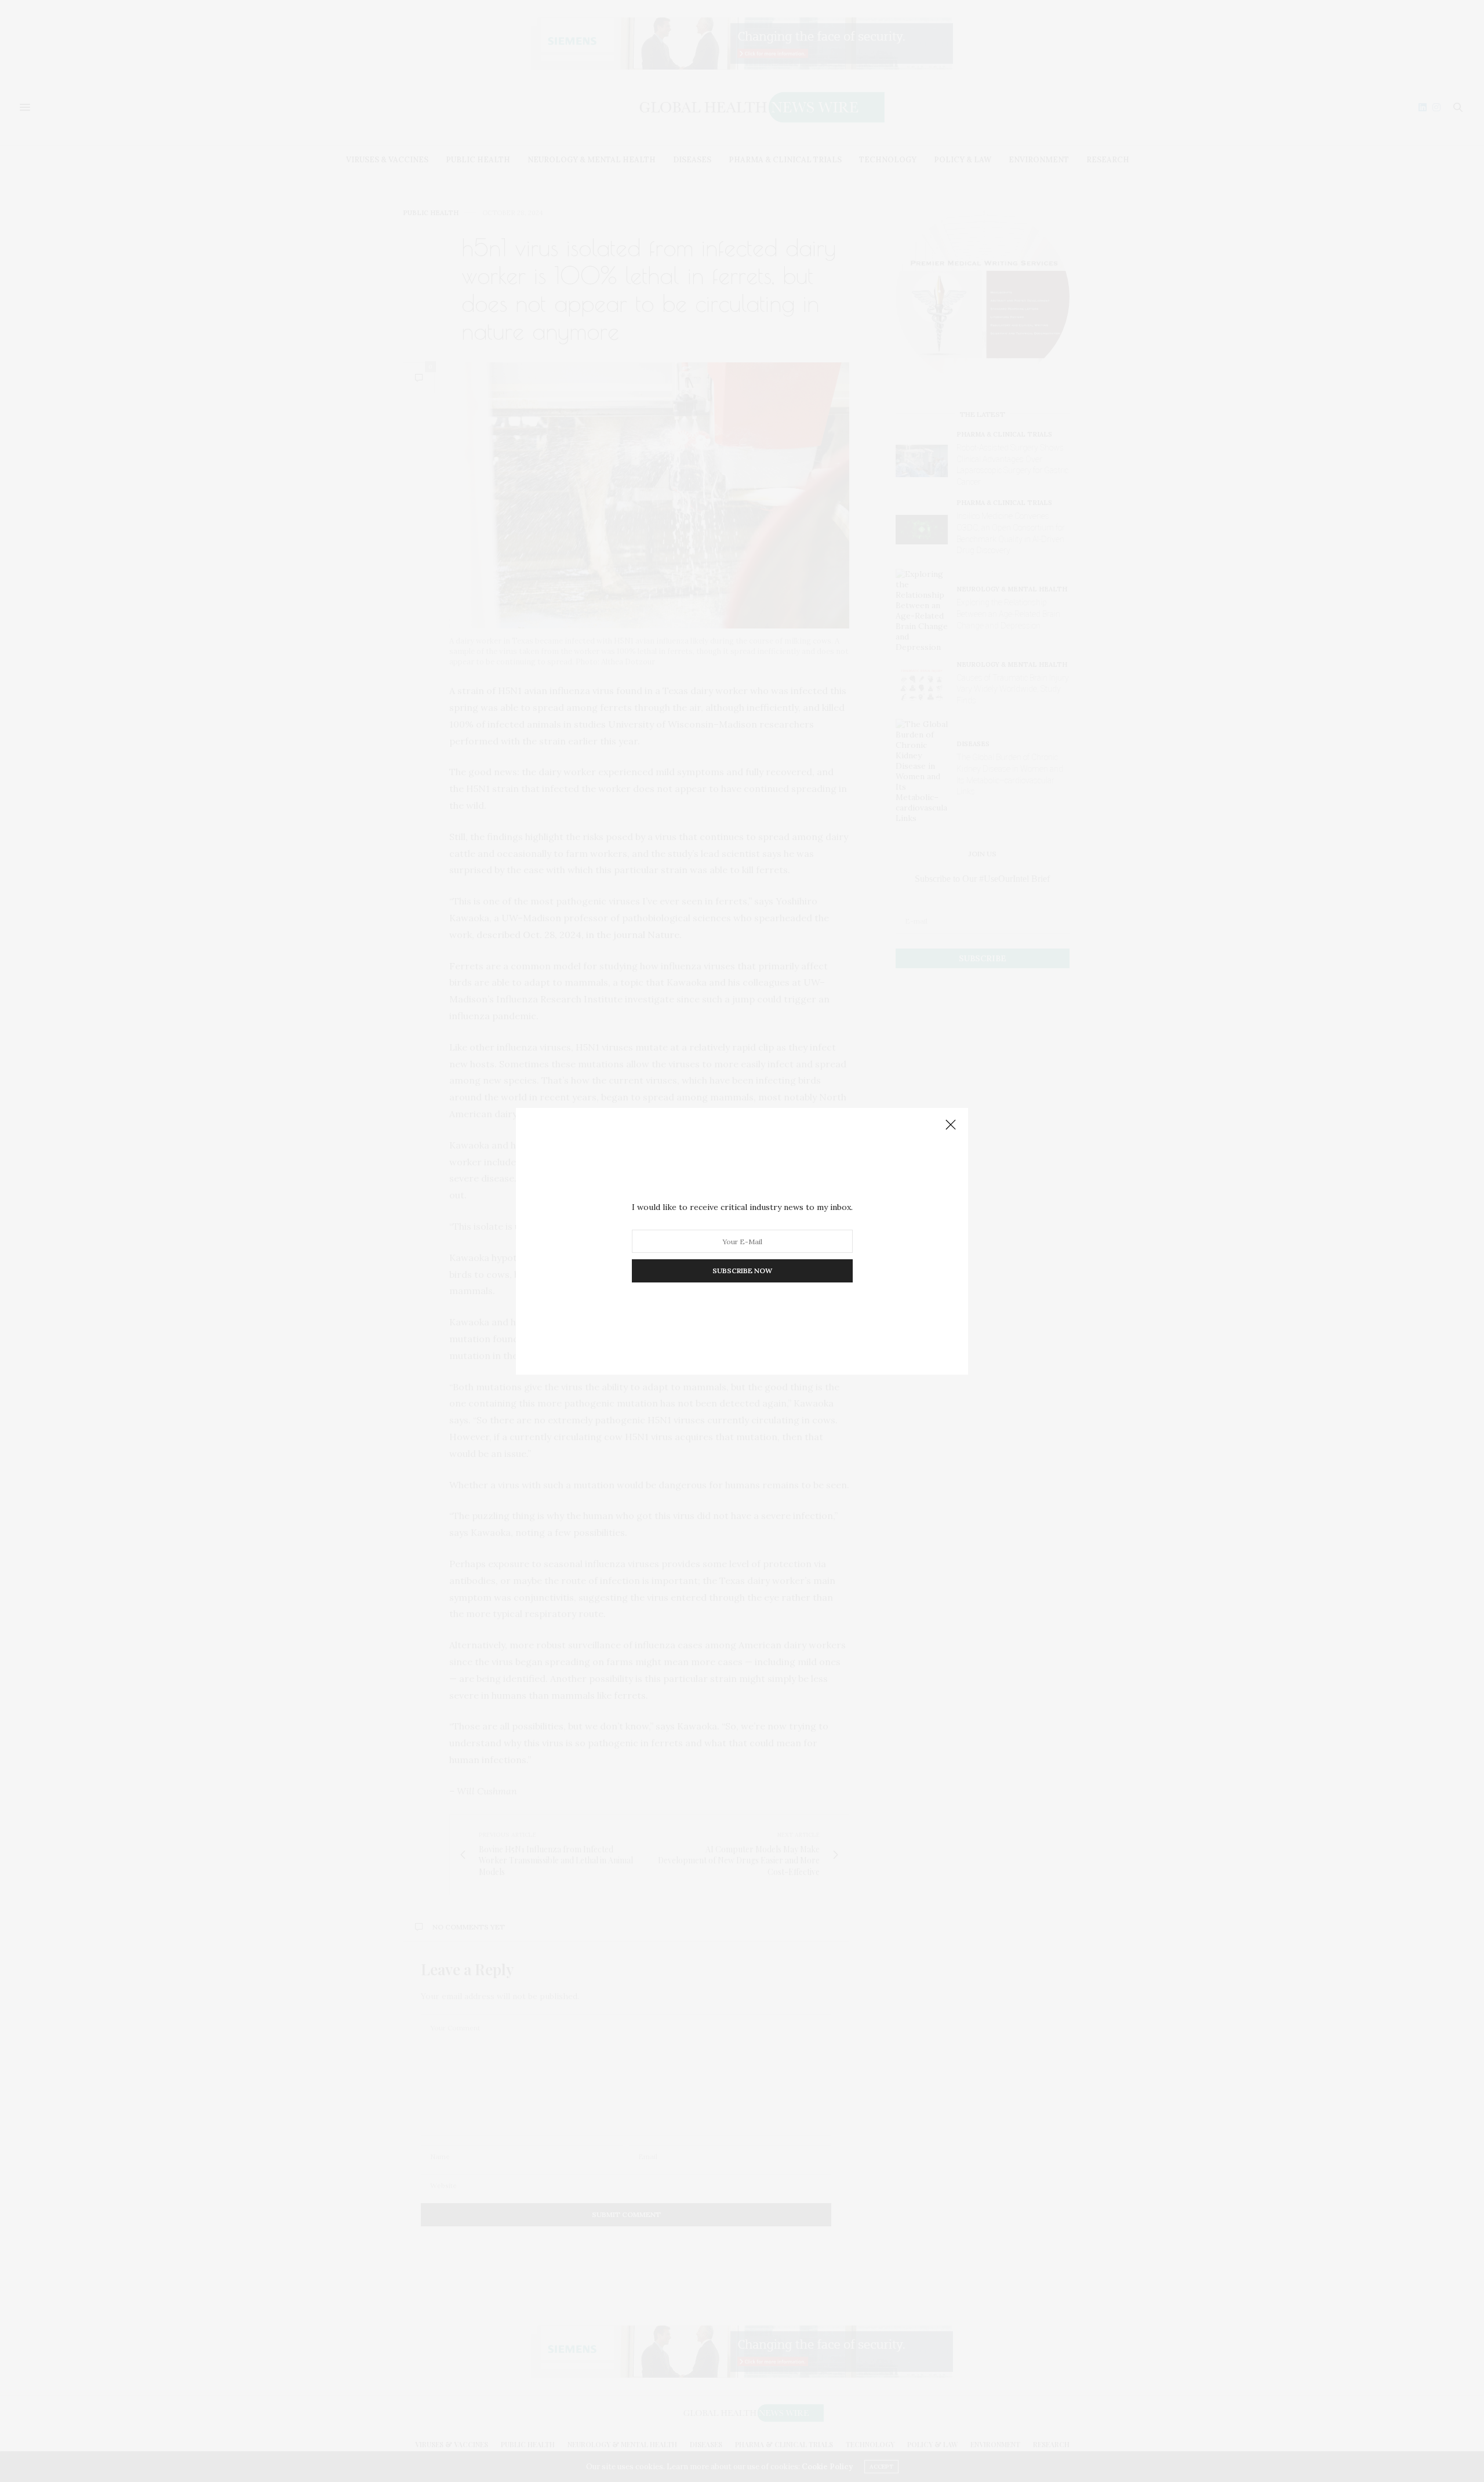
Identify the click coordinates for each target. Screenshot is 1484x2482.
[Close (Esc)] (951, 1125)
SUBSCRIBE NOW (742, 1271)
